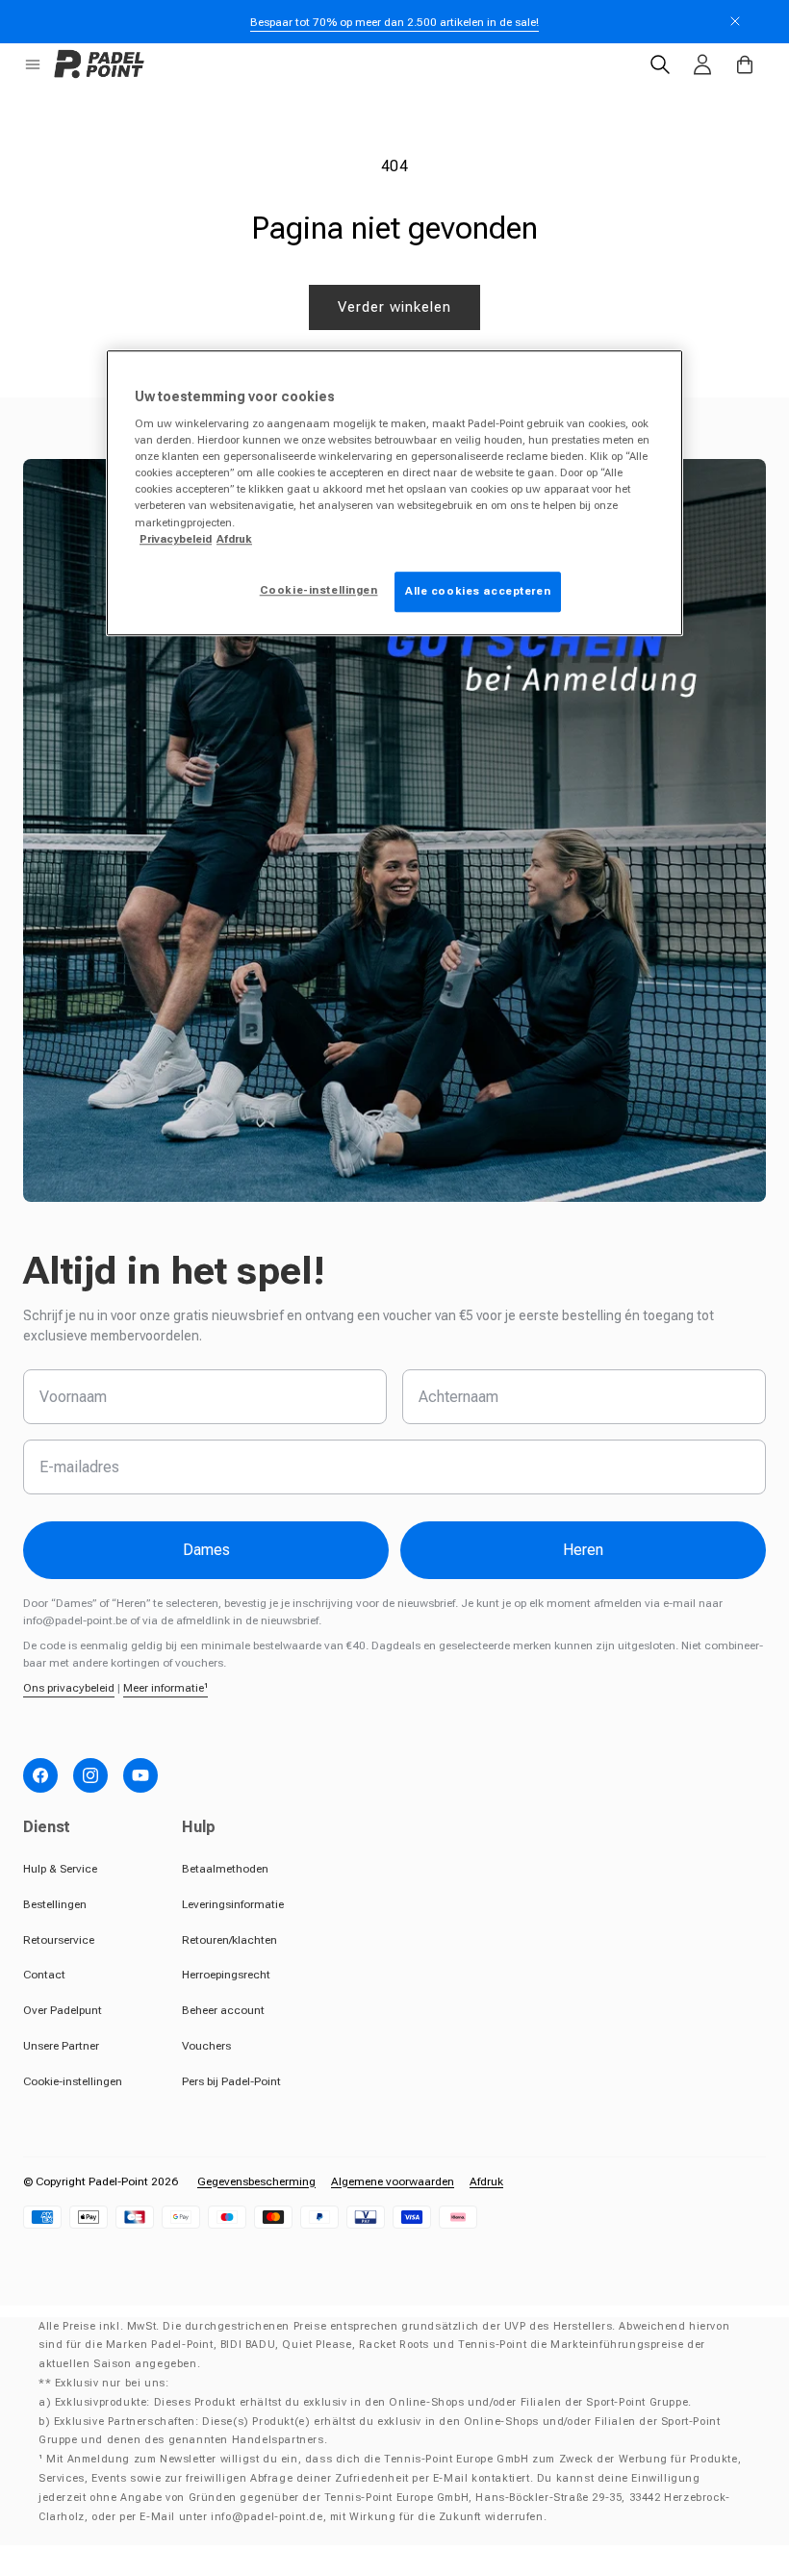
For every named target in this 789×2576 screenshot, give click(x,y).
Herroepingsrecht (226, 1975)
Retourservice (59, 1940)
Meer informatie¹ (165, 1688)
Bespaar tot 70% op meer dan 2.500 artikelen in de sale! (394, 22)
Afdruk (486, 2181)
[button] (33, 64)
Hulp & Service (60, 1869)
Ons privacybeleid (69, 1688)
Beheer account (223, 2010)
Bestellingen (55, 1904)
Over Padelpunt (63, 2010)
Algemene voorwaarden (393, 2181)
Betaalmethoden (225, 1869)
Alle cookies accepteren (478, 591)
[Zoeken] (660, 64)
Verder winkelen (394, 307)
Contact (44, 1975)
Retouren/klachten (229, 1940)
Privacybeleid (176, 539)
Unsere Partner (61, 2046)
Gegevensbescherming (256, 2181)
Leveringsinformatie (233, 1904)
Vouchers (206, 2046)
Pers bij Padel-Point (231, 2081)
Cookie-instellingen (73, 2081)
